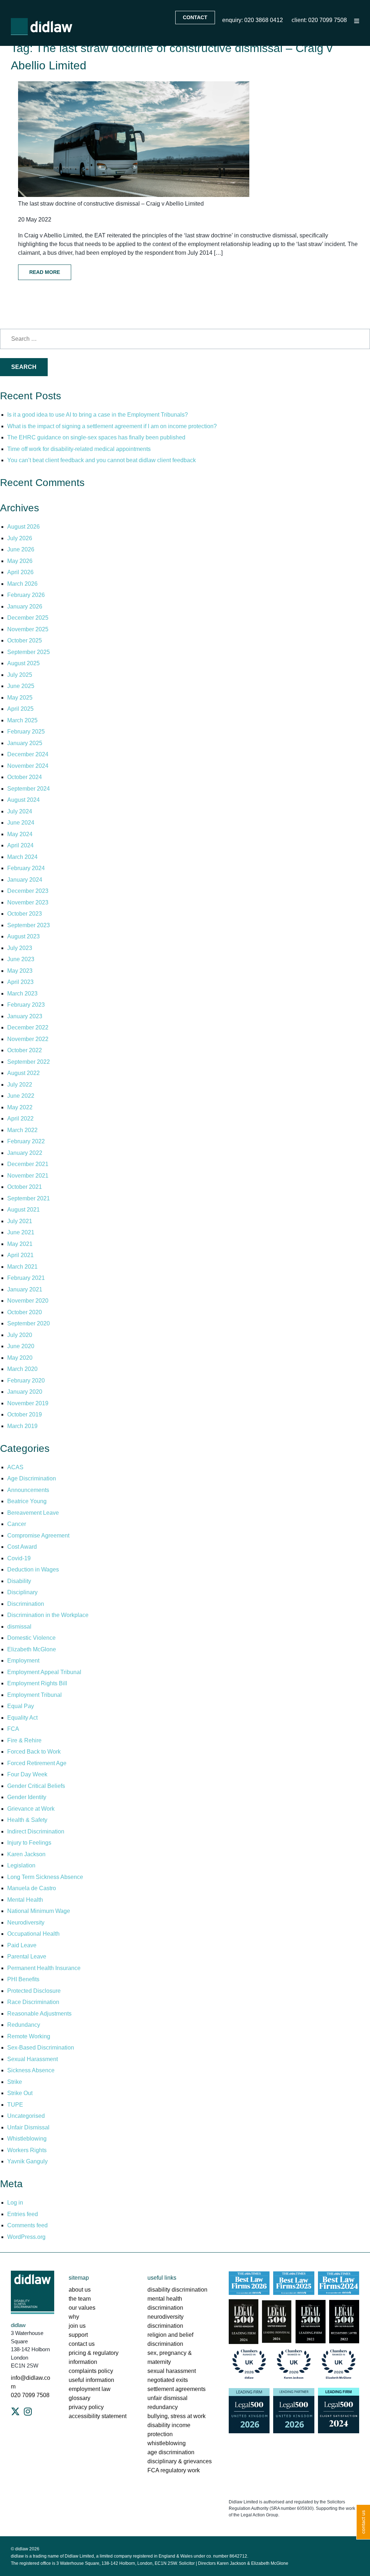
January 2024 (25, 880)
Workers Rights (27, 2150)
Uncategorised (26, 2116)
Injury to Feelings (29, 1843)
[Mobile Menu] (357, 21)
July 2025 (20, 675)
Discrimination (26, 1604)
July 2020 (20, 1335)
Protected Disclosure (34, 1991)
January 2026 (25, 607)
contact (195, 17)
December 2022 (28, 1027)
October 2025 (25, 640)
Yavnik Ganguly (27, 2161)
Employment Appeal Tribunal (44, 1672)
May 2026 (20, 561)
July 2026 (20, 538)
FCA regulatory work (174, 2470)
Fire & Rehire (24, 1740)
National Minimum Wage (39, 1911)
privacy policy (86, 2407)
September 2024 (29, 789)
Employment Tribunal (35, 1695)
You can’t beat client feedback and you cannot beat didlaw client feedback (102, 460)
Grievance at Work (31, 1809)
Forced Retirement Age (37, 1763)
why (74, 2317)
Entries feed (23, 2214)
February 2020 (26, 1381)
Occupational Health (33, 1934)
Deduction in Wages (33, 1569)
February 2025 (26, 732)
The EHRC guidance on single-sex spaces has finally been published (96, 437)
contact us (82, 2344)
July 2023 (20, 948)
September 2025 (29, 652)
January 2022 (25, 1153)
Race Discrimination (33, 2002)
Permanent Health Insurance (44, 1968)
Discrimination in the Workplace (48, 1615)
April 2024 (20, 845)
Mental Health (25, 1900)
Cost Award (22, 1547)
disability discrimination (177, 2290)
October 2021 (25, 1187)
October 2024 (25, 777)
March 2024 (22, 857)
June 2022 (21, 1096)
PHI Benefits (23, 1979)
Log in (15, 2203)
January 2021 (25, 1289)
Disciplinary (22, 1592)
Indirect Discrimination (36, 1831)
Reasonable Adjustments (39, 2014)
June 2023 (21, 959)
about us (80, 2290)
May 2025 (20, 698)
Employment (23, 1661)
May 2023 (20, 971)
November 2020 (28, 1301)
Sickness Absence (31, 2070)
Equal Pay (21, 1706)
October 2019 (25, 1414)
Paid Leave (22, 1945)
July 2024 (20, 811)
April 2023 (20, 982)
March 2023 (22, 994)
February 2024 (26, 868)
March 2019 (22, 1426)
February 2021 (26, 1278)
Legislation (21, 1865)
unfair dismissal (167, 2398)
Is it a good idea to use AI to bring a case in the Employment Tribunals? (98, 415)
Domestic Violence (31, 1638)
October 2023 (25, 914)
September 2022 (29, 1062)
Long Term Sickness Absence (45, 1877)
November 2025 (28, 629)
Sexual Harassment (33, 2059)
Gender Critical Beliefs (36, 1786)
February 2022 (26, 1141)
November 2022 (28, 1039)
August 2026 (23, 527)
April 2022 (20, 1119)
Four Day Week (27, 1774)
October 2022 (25, 1050)
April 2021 (20, 1255)
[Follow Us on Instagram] (28, 2412)
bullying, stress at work (177, 2416)
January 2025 (25, 743)
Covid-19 (19, 1558)
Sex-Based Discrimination (41, 2048)
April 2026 (20, 572)
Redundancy (24, 2025)
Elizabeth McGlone (32, 1649)
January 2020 (25, 1392)
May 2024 (20, 834)
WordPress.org (26, 2237)
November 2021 (28, 1176)
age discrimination (171, 2452)
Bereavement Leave (33, 1513)
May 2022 (20, 1107)
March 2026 (22, 584)
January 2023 (25, 1016)
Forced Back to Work (34, 1752)
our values (82, 2308)
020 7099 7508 (30, 2395)
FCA (13, 1729)
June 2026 (21, 549)
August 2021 (23, 1210)
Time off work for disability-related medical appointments (80, 449)
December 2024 (28, 754)
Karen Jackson (26, 1854)
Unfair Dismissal (28, 2127)
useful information (91, 2380)
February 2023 (26, 1005)
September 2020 (29, 1323)
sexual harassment (172, 2371)
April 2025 (20, 709)
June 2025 (21, 686)
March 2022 (22, 1130)
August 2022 (23, 1073)
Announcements (28, 1490)
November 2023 (28, 902)
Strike (15, 2082)
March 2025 (22, 720)
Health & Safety (27, 1820)
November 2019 (28, 1403)
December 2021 (28, 1164)
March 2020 (22, 1369)
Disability (19, 1581)
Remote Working (29, 2036)
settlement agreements (177, 2389)
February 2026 (26, 595)
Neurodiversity (26, 1923)
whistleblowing (167, 2443)
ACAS (15, 1467)
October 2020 (25, 1312)
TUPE (15, 2105)
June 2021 (21, 1232)
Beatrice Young (27, 1501)
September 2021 (29, 1198)
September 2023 (29, 925)
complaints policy (91, 2371)
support (78, 2335)
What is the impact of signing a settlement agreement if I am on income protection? (112, 426)
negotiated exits (168, 2380)
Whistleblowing (27, 2139)
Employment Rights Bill (37, 1683)
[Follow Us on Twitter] (15, 2412)
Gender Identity (27, 1797)
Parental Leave (27, 1956)
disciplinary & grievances (180, 2461)
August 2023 (23, 936)
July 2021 (20, 1221)
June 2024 (21, 823)
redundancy (163, 2407)
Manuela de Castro (32, 1888)
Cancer (17, 1524)
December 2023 (28, 891)
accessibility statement (98, 2416)
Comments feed (27, 2225)
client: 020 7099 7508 (319, 20)
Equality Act (22, 1718)
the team (80, 2299)
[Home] (42, 27)
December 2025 (28, 618)
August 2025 (23, 663)
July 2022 (20, 1085)
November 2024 (28, 766)
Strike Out (20, 2093)
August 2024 (23, 800)
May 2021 (20, 1244)
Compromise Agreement (38, 1536)
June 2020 (21, 1346)
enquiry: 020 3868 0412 (253, 20)
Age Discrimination (32, 1478)
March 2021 (22, 1267)
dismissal (19, 1627)
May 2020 (20, 1358)
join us (77, 2326)
